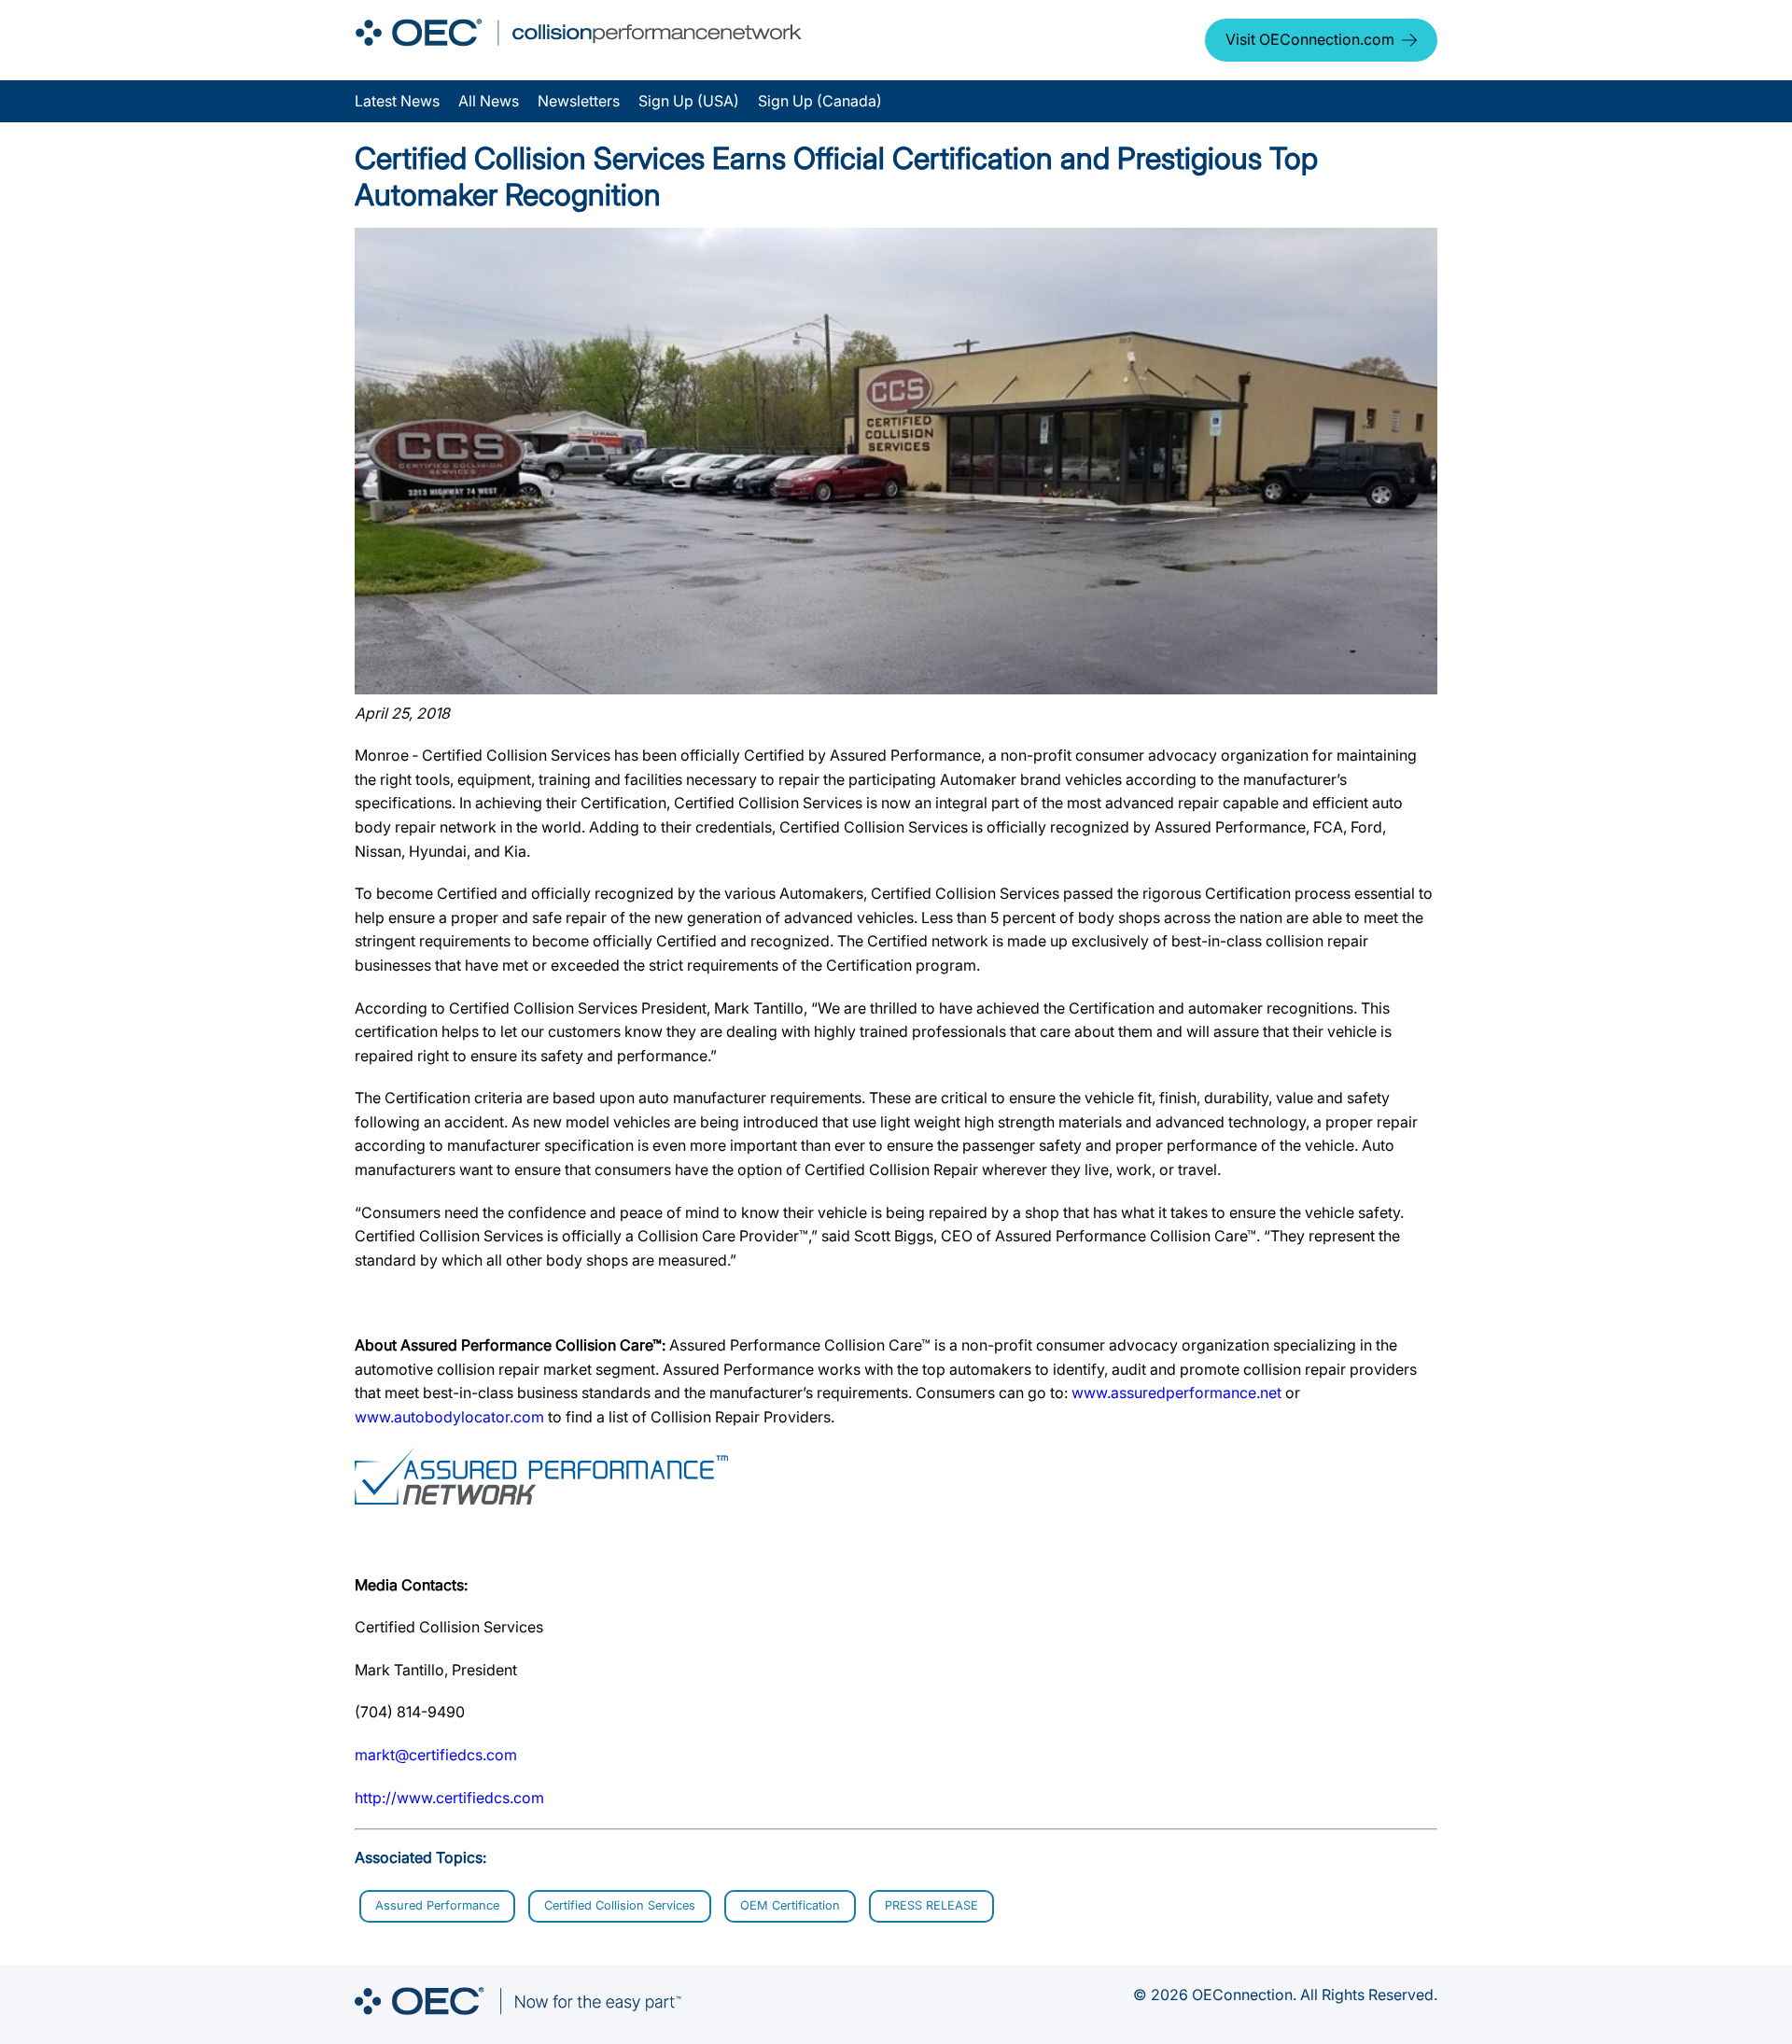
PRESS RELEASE (931, 1905)
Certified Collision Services (620, 1905)
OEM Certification (790, 1905)
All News (489, 101)
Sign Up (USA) (689, 101)
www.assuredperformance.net (1176, 1393)
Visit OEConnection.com (1310, 39)
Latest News (397, 101)
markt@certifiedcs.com (436, 1755)
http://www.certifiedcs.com (449, 1798)
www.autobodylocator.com (449, 1417)
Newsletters (579, 101)
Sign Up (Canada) (820, 101)
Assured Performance (437, 1905)
